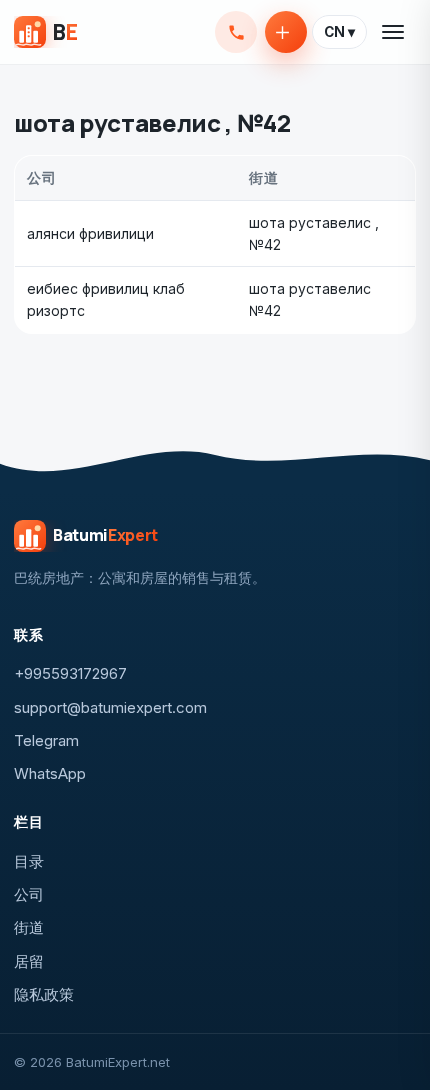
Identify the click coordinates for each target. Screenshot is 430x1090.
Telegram (46, 740)
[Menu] (394, 32)
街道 (29, 927)
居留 (29, 961)
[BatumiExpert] (45, 32)
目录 (29, 861)
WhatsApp (50, 773)
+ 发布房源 (286, 32)
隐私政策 (44, 994)
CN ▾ (339, 32)
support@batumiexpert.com (110, 707)
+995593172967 (236, 32)
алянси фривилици (90, 233)
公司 (29, 894)
